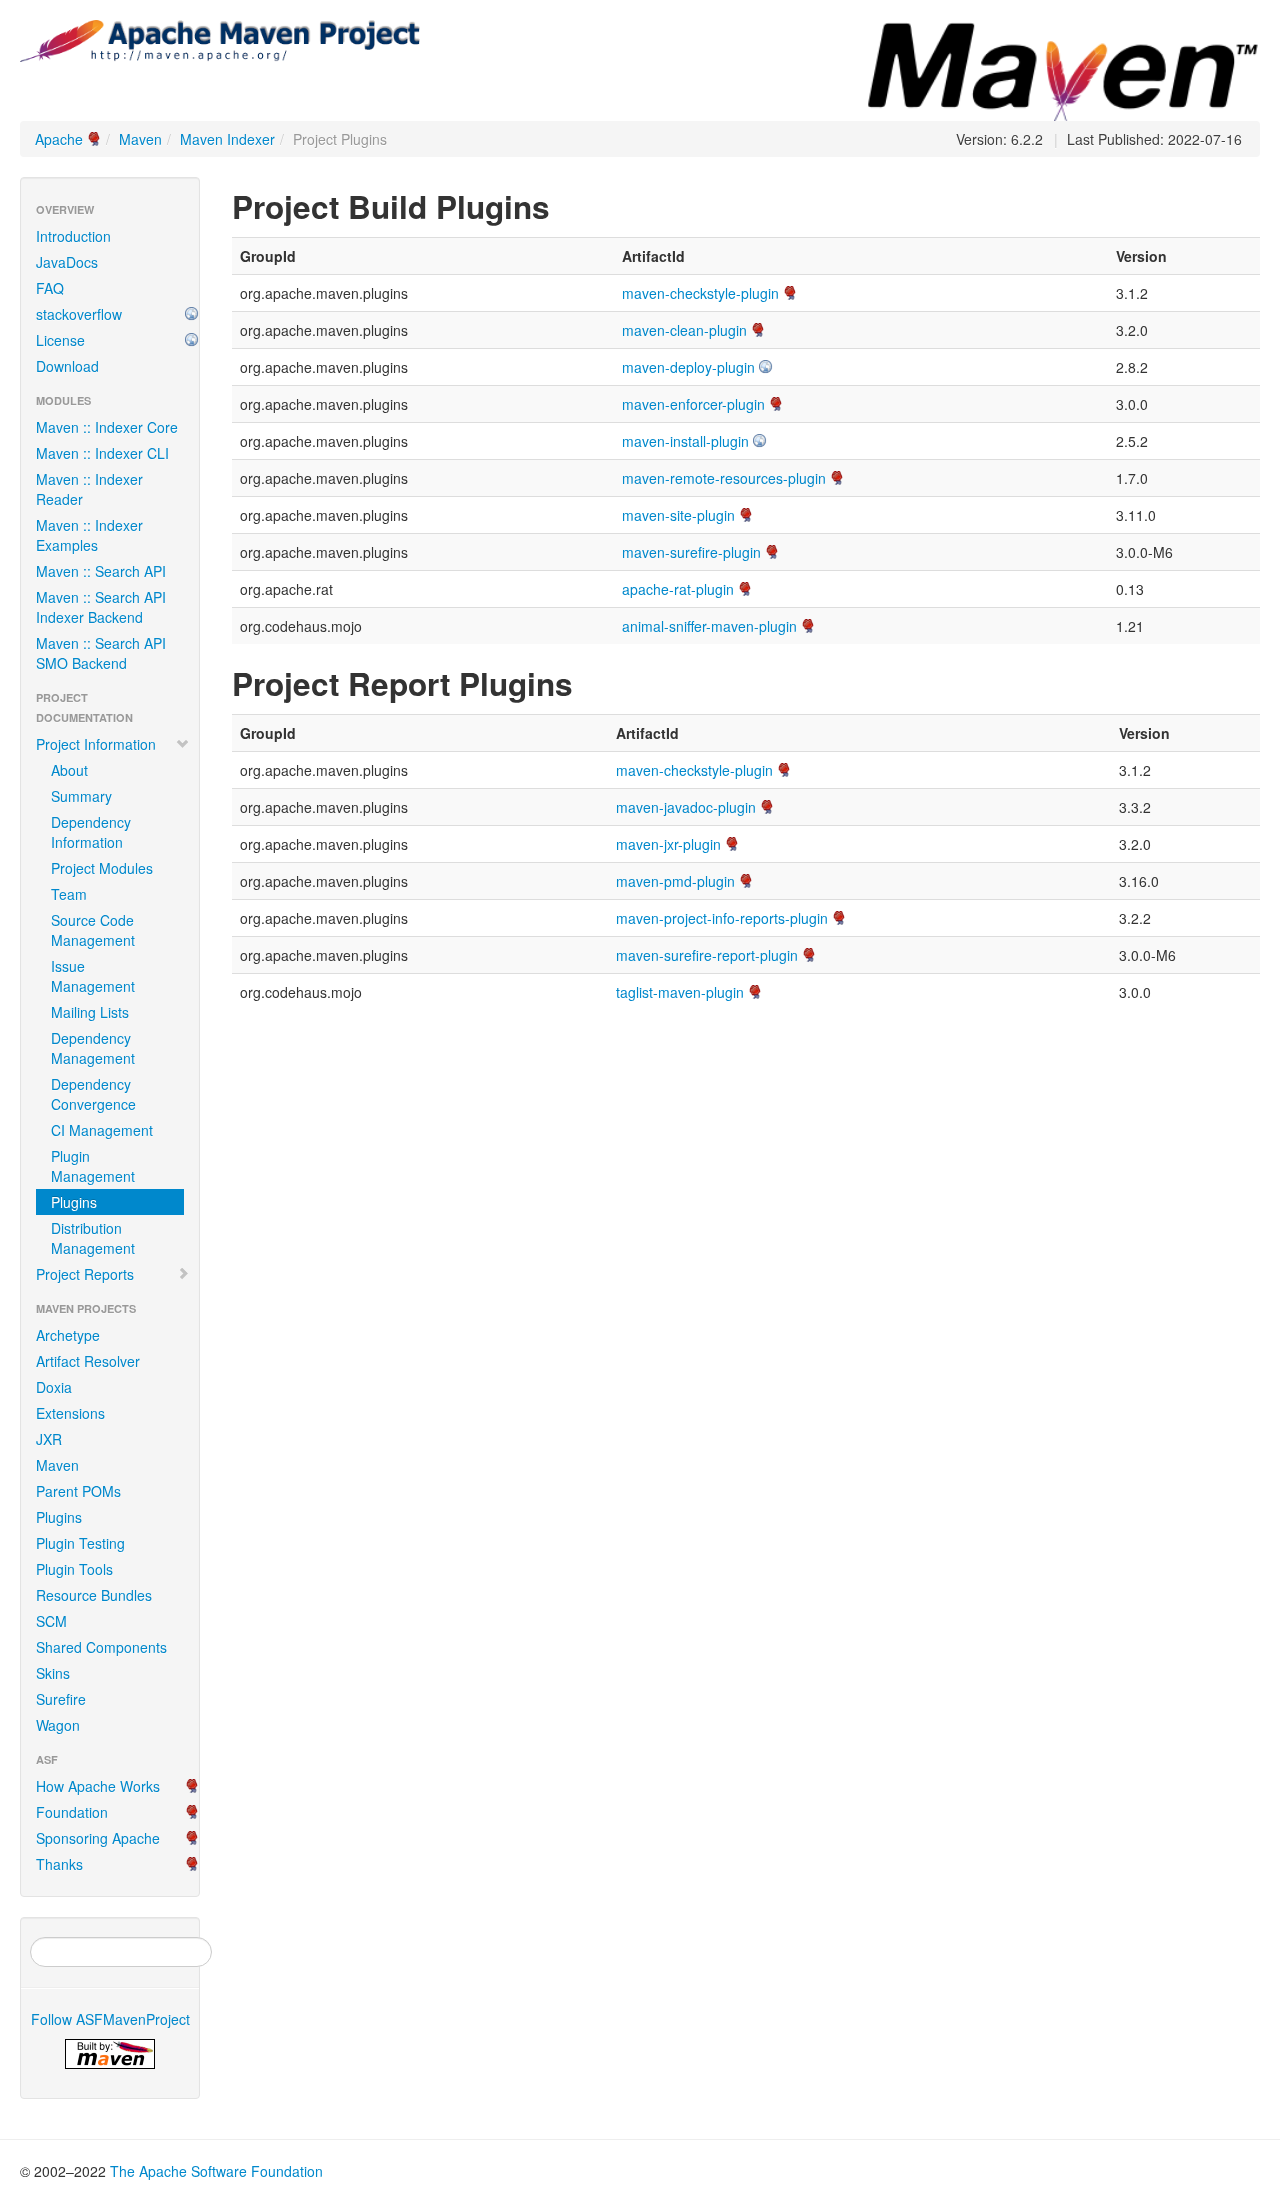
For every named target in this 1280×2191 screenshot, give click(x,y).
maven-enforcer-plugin (693, 404)
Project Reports (85, 1274)
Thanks (59, 1864)
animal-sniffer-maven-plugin (709, 626)
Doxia (54, 1387)
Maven (140, 139)
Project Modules (102, 868)
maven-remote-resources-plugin (724, 478)
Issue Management (93, 976)
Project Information (96, 744)
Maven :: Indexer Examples (89, 535)
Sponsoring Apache (98, 1838)
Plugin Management (93, 1166)
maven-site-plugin (678, 515)
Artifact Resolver (88, 1361)
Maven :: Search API (101, 571)
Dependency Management (93, 1048)
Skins (53, 1673)
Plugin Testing (80, 1543)
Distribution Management (93, 1238)
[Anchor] (566, 205)
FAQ (50, 288)
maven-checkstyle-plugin (700, 293)
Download (67, 366)
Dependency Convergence (93, 1094)
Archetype (68, 1335)
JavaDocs (67, 262)
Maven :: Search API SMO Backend (101, 653)
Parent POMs (78, 1491)
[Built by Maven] (110, 2054)
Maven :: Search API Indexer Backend (101, 607)
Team (69, 894)
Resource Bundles (94, 1595)
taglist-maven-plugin (680, 992)
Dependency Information (91, 832)
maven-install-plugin (685, 441)
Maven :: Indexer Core (107, 427)
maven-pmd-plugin (675, 881)
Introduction (73, 236)
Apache (59, 139)
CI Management (102, 1130)
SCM (51, 1621)
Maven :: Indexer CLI (102, 453)
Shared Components (101, 1647)
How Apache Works (98, 1786)
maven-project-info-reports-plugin (722, 918)
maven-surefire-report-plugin (707, 955)
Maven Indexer (227, 139)
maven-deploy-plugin (688, 367)
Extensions (70, 1413)
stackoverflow (79, 314)
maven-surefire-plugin (691, 552)
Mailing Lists (90, 1012)
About (69, 770)
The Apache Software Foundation (216, 2171)
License (60, 340)
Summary (81, 796)
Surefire (61, 1699)
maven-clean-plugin (684, 330)
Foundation (72, 1812)
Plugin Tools (74, 1569)
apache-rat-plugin (678, 589)
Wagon (58, 1725)
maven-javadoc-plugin (686, 807)
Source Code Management (93, 930)
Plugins (74, 1202)
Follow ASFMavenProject (110, 2019)
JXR (49, 1439)
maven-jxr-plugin (668, 844)
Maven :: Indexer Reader (89, 489)
